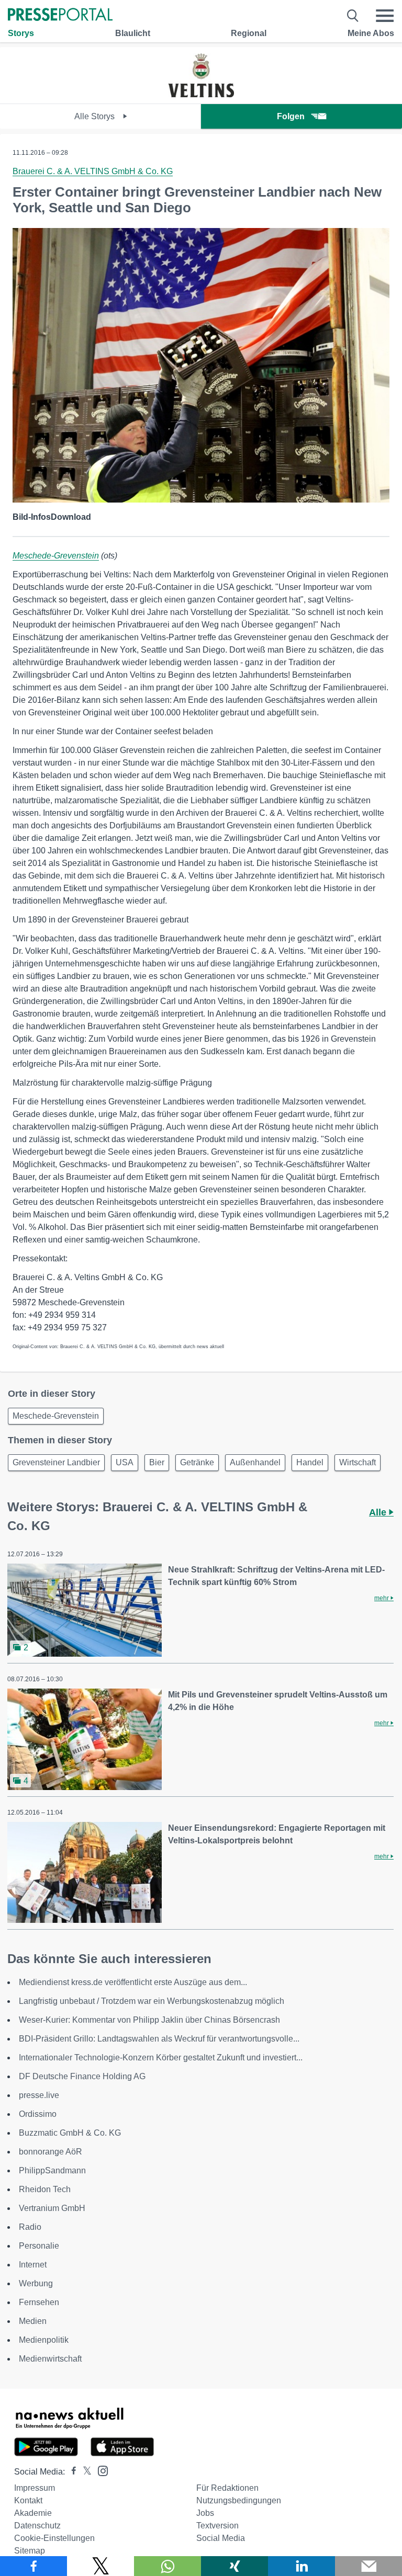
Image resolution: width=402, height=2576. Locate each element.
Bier (157, 1462)
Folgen (291, 116)
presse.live (39, 2095)
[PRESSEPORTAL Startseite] (60, 15)
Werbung (36, 2283)
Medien (33, 2321)
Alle (379, 1512)
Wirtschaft (358, 1462)
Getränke (197, 1462)
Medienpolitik (44, 2340)
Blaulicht (133, 33)
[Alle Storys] (201, 94)
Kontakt (28, 2500)
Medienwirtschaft (50, 2359)
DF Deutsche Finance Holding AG (82, 2076)
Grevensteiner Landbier (56, 1462)
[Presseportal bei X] (84, 2472)
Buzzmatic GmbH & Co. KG (70, 2133)
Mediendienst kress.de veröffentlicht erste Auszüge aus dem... (133, 1982)
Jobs (205, 2513)
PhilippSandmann (52, 2170)
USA (125, 1462)
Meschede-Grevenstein (56, 556)
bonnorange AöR (51, 2152)
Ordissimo (38, 2114)
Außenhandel (255, 1462)
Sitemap (30, 2551)
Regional (249, 33)
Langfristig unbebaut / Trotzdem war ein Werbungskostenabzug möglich (152, 2001)
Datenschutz (37, 2526)
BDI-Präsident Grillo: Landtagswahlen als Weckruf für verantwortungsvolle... (159, 2039)
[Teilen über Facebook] (33, 2566)
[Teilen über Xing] (234, 2566)
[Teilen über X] (100, 2566)
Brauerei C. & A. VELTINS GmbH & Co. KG (93, 171)
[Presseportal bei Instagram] (100, 2470)
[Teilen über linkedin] (301, 2566)
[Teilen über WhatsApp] (167, 2566)
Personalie (39, 2246)
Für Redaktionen (227, 2488)
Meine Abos (371, 33)
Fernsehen (39, 2302)
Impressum (35, 2488)
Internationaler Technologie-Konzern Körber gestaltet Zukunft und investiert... (161, 2058)
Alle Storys (96, 116)
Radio (30, 2227)
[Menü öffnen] (385, 16)
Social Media (221, 2538)
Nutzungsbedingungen (239, 2500)
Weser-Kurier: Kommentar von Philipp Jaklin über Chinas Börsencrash (149, 2020)
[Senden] (368, 2566)
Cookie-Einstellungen (54, 2538)
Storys (21, 33)
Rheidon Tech (45, 2189)
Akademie (33, 2513)
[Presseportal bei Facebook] (71, 2472)
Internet (33, 2265)
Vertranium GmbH (52, 2208)
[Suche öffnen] (353, 16)
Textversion (217, 2526)
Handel (310, 1462)
